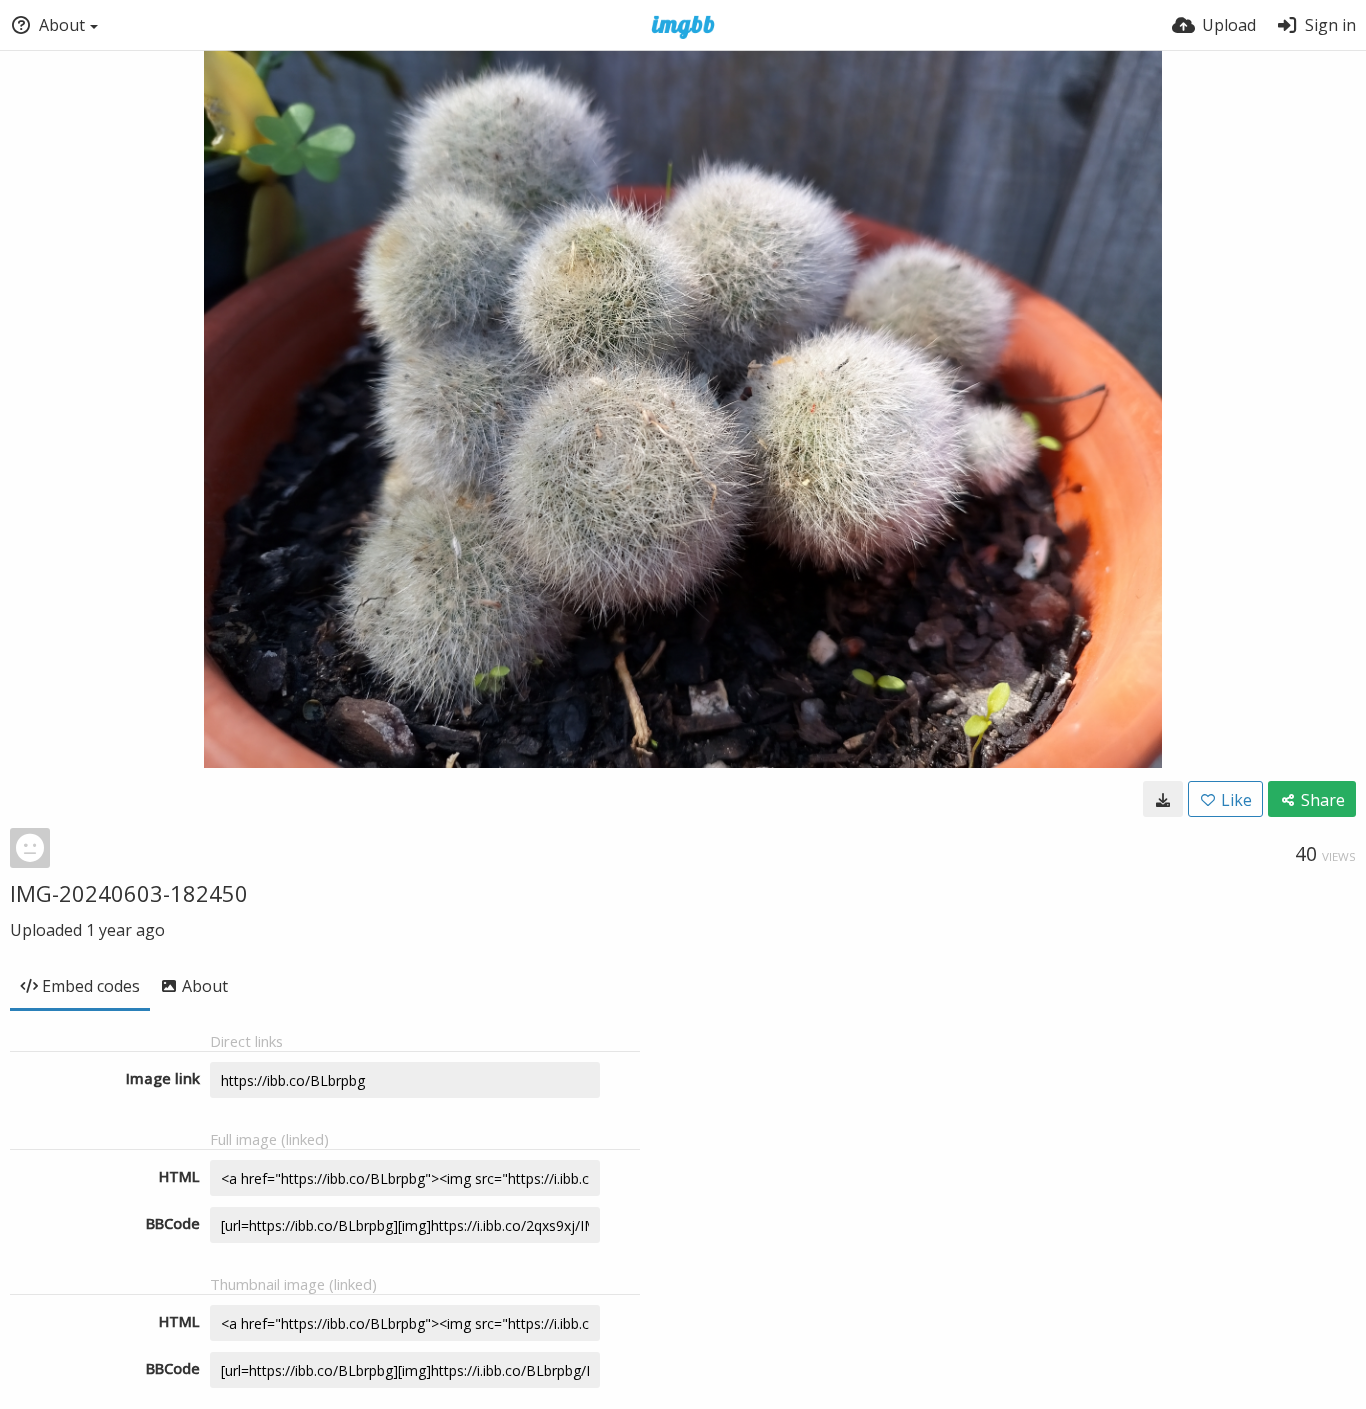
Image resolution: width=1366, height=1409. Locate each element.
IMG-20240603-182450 (129, 893)
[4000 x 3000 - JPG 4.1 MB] (1163, 799)
